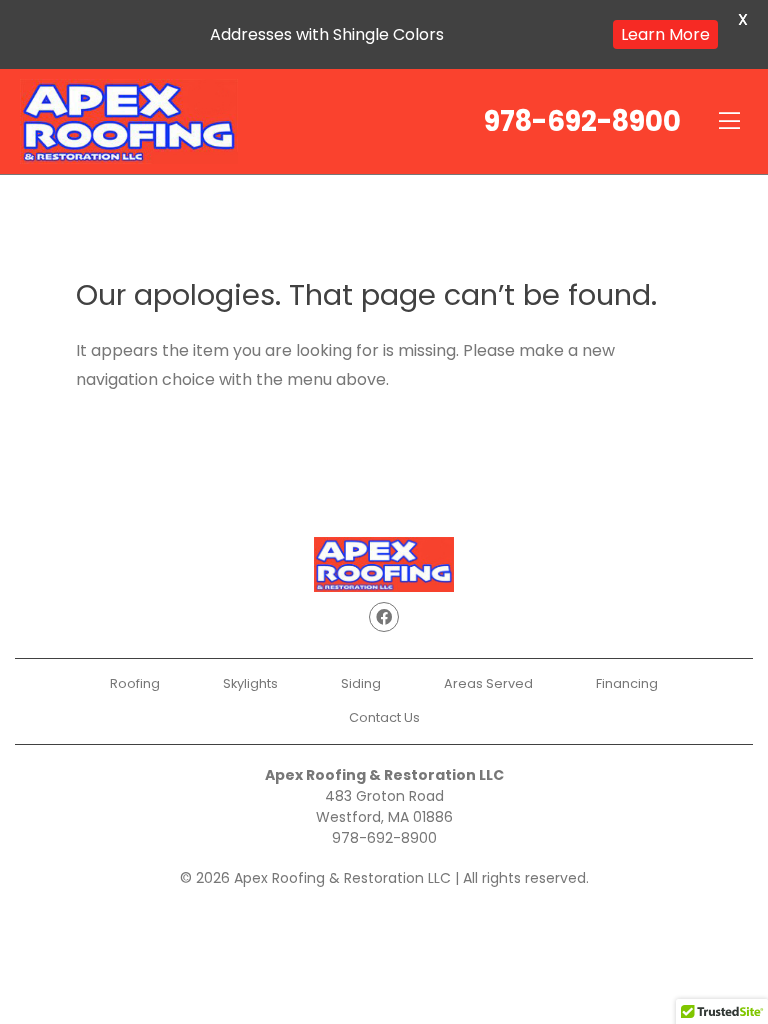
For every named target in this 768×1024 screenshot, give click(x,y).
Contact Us (384, 717)
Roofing (135, 683)
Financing (627, 683)
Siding (361, 683)
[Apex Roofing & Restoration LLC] (129, 121)
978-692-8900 (582, 121)
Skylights (250, 683)
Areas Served (488, 683)
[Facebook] (384, 617)
